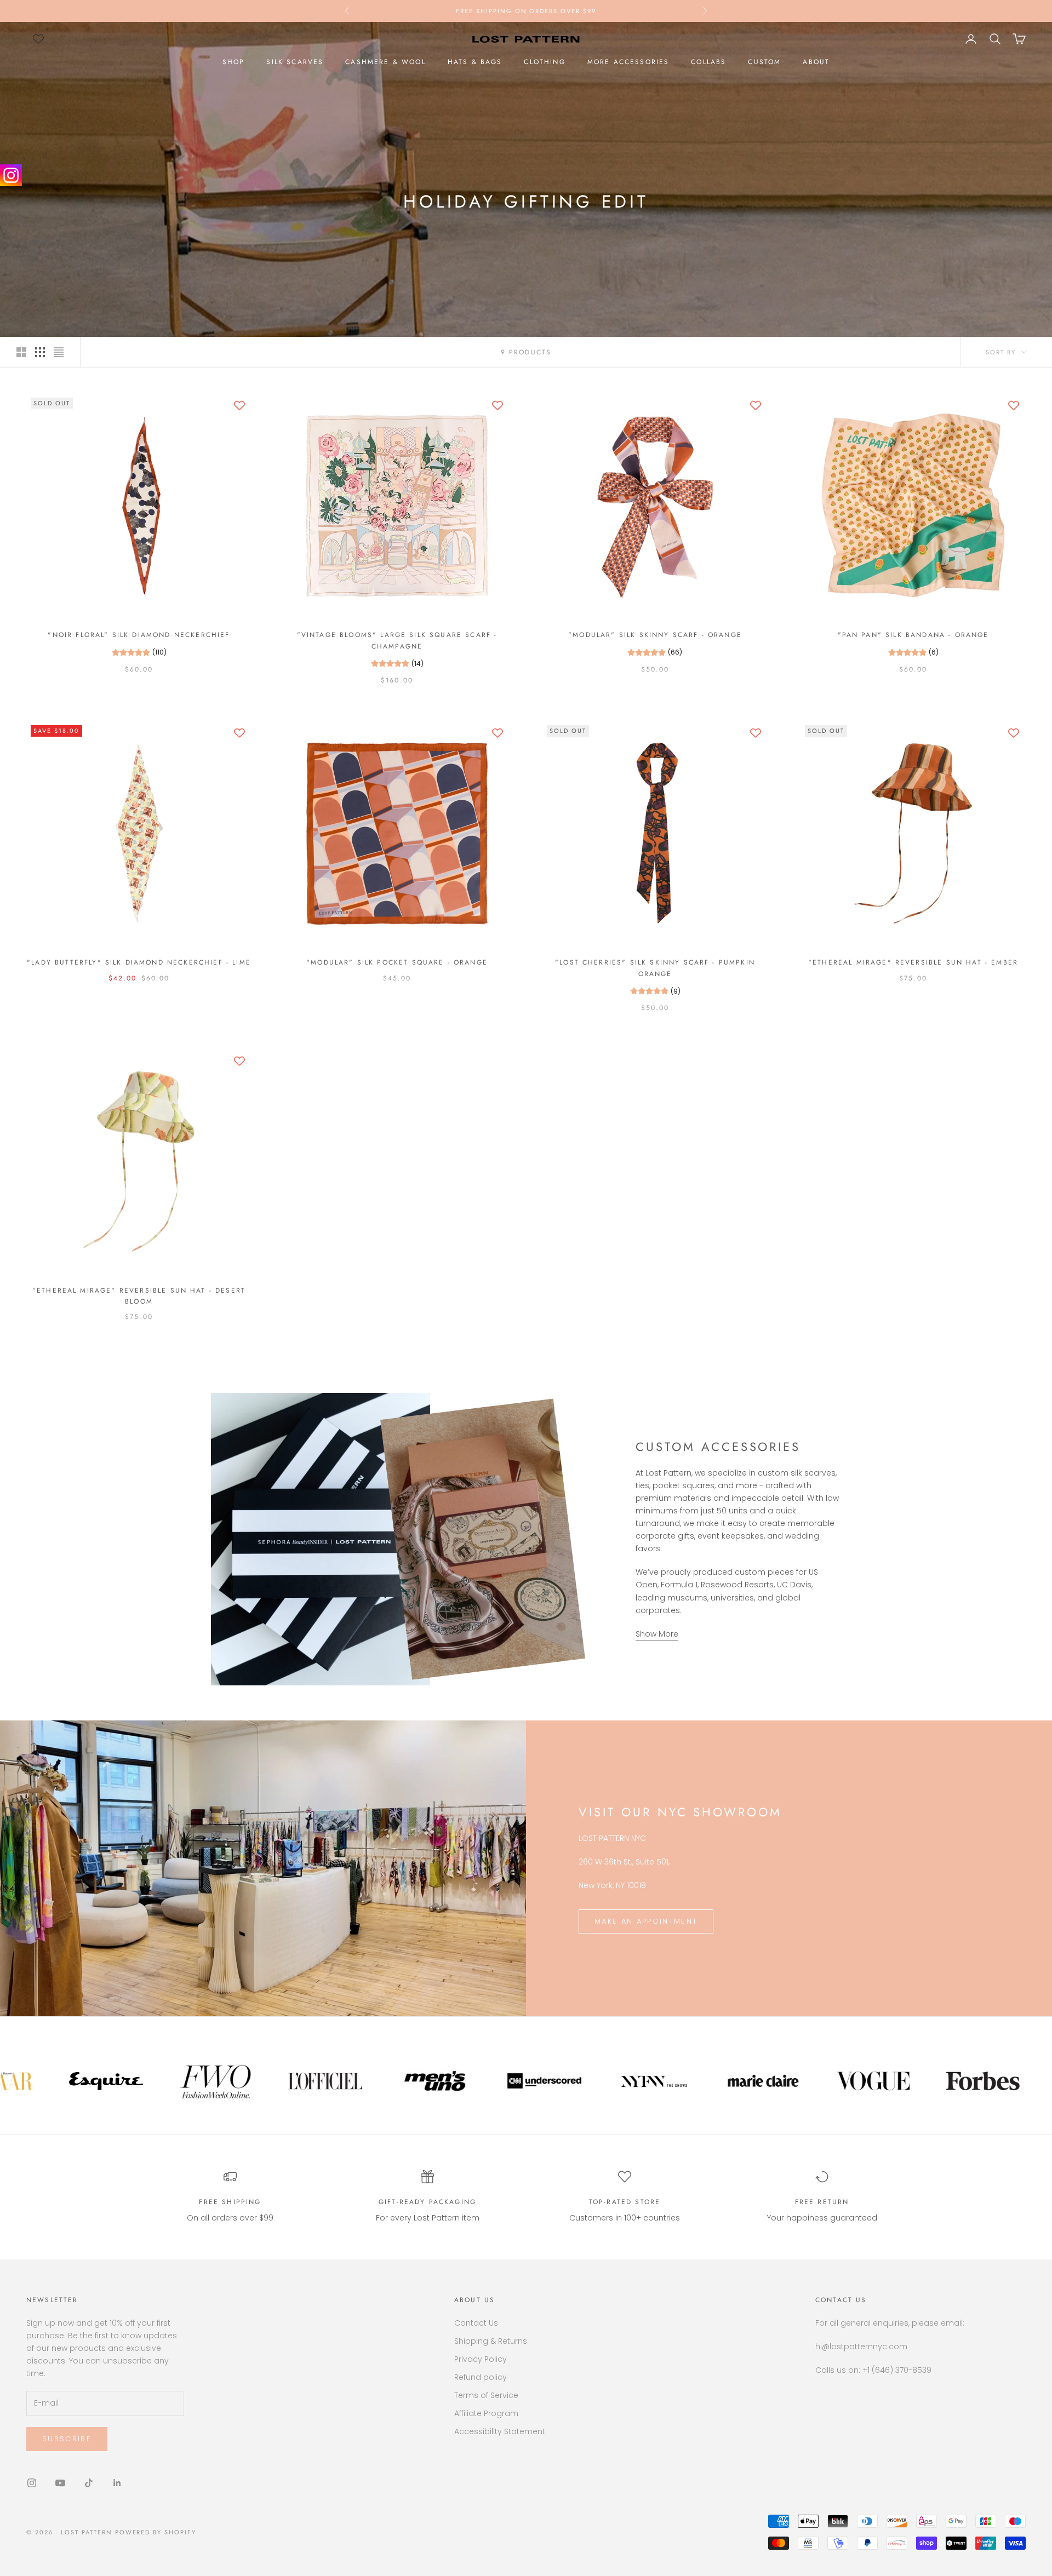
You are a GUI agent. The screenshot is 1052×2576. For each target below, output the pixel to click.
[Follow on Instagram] (32, 2483)
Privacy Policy (481, 2359)
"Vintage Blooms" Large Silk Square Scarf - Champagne (397, 640)
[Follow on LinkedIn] (117, 2483)
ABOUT (816, 62)
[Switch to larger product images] (21, 352)
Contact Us (476, 2323)
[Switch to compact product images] (59, 352)
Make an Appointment (646, 1921)
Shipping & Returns (491, 2341)
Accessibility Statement (500, 2431)
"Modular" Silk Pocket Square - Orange (397, 962)
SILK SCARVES (295, 62)
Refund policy (481, 2377)
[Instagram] (11, 175)
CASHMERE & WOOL (385, 62)
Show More (657, 1634)
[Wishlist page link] (38, 39)
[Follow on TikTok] (89, 2483)
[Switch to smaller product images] (40, 352)
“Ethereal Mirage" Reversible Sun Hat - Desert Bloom (139, 1296)
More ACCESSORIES (628, 62)
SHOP (234, 62)
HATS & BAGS (475, 62)
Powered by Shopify (156, 2532)
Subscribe (67, 2439)
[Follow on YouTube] (60, 2483)
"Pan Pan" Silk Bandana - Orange (913, 635)
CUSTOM (764, 62)
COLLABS (708, 62)
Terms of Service (486, 2395)
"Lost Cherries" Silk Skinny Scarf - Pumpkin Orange (655, 968)
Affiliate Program (486, 2413)
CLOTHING (544, 62)
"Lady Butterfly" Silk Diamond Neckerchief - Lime (139, 962)
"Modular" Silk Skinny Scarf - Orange (655, 635)
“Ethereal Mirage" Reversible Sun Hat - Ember (913, 962)
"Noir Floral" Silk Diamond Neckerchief (139, 635)
